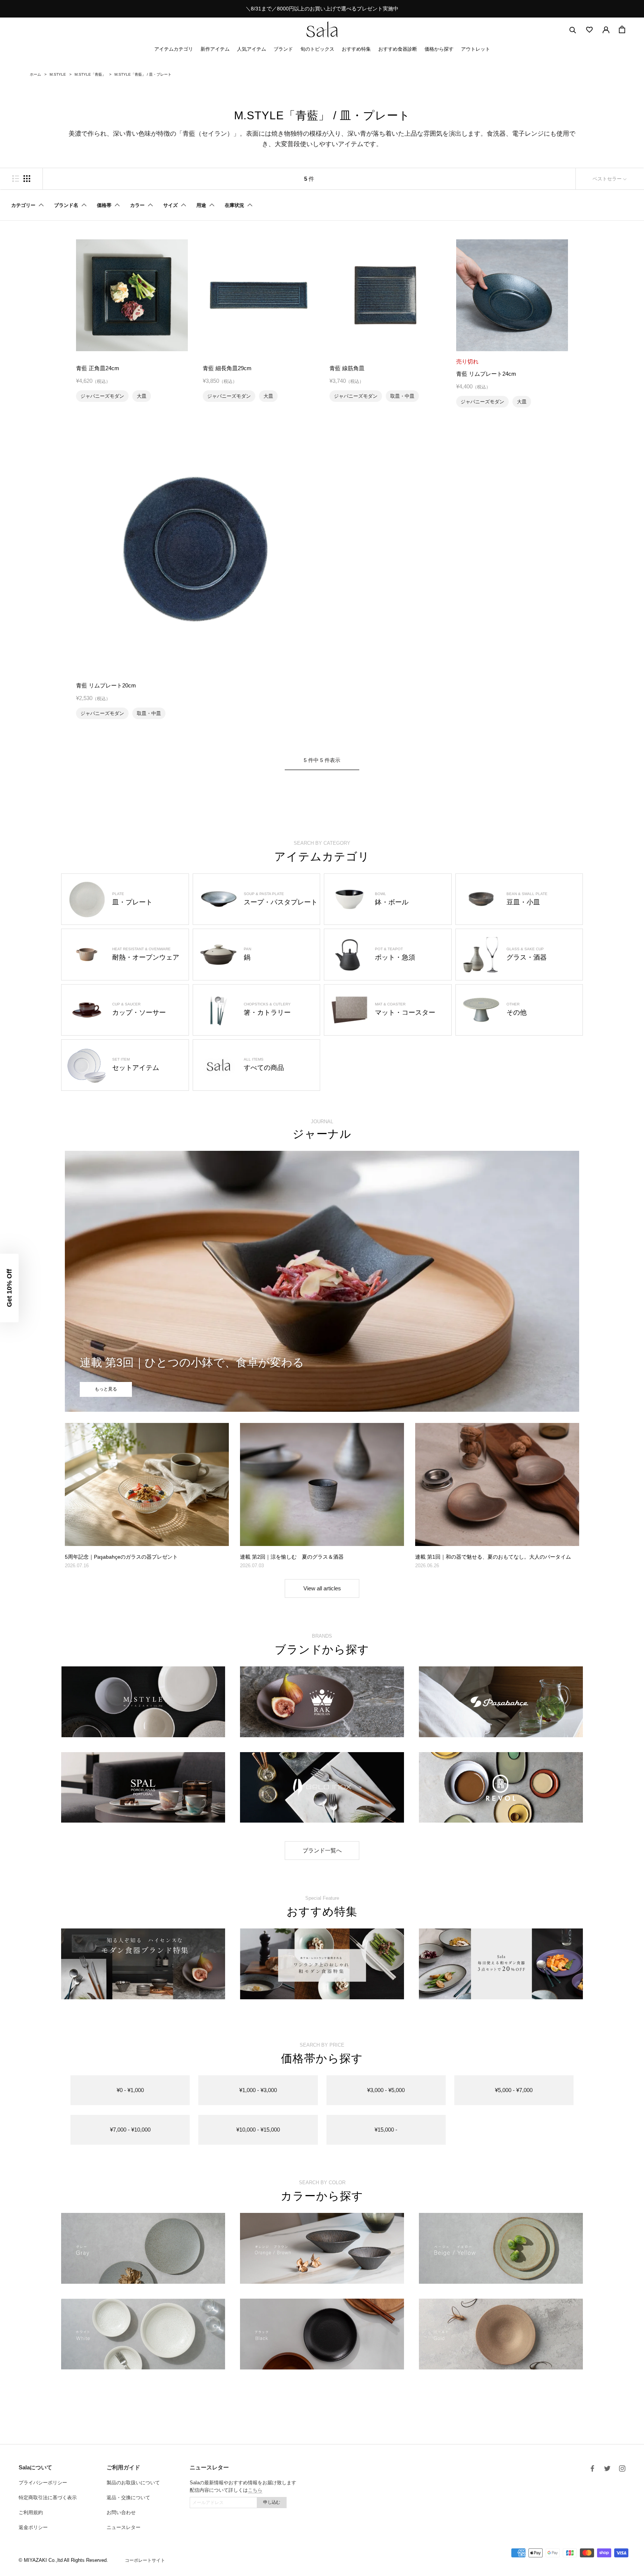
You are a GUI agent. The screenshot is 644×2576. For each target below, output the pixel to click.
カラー (137, 205)
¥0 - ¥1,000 (130, 2090)
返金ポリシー (33, 2527)
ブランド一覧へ (322, 1850)
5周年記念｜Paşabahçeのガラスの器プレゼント (121, 1557)
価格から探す (439, 49)
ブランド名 (66, 205)
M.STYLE (58, 74)
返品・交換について (128, 2498)
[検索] (573, 30)
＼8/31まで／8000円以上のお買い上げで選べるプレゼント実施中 (322, 9)
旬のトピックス (317, 49)
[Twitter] (607, 2468)
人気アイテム (252, 49)
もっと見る (106, 1389)
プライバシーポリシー (43, 2483)
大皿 (142, 396)
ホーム (35, 74)
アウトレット (476, 49)
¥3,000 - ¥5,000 (386, 2090)
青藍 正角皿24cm (98, 368)
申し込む (272, 2502)
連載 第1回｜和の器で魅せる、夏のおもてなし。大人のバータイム (493, 1557)
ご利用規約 (31, 2512)
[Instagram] (622, 2468)
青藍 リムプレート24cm (486, 374)
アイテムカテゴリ (174, 49)
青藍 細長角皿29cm (227, 368)
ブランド (283, 49)
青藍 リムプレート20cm (106, 685)
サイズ (171, 205)
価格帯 (104, 205)
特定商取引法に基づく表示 (48, 2498)
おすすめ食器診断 (398, 49)
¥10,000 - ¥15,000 (258, 2130)
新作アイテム (215, 49)
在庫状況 (234, 205)
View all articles (322, 1588)
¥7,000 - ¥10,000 (130, 2130)
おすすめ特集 (356, 49)
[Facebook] (592, 2468)
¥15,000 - (386, 2130)
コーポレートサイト (145, 2560)
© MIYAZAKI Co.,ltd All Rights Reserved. (63, 2560)
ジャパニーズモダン (102, 396)
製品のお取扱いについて (133, 2483)
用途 (201, 205)
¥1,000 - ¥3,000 (258, 2090)
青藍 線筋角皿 (347, 368)
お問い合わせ (121, 2512)
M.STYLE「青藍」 (90, 74)
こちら (255, 2490)
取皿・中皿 (402, 396)
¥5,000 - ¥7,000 (514, 2090)
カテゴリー (23, 205)
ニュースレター (124, 2527)
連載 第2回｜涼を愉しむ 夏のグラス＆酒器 (292, 1557)
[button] (9, 1288)
